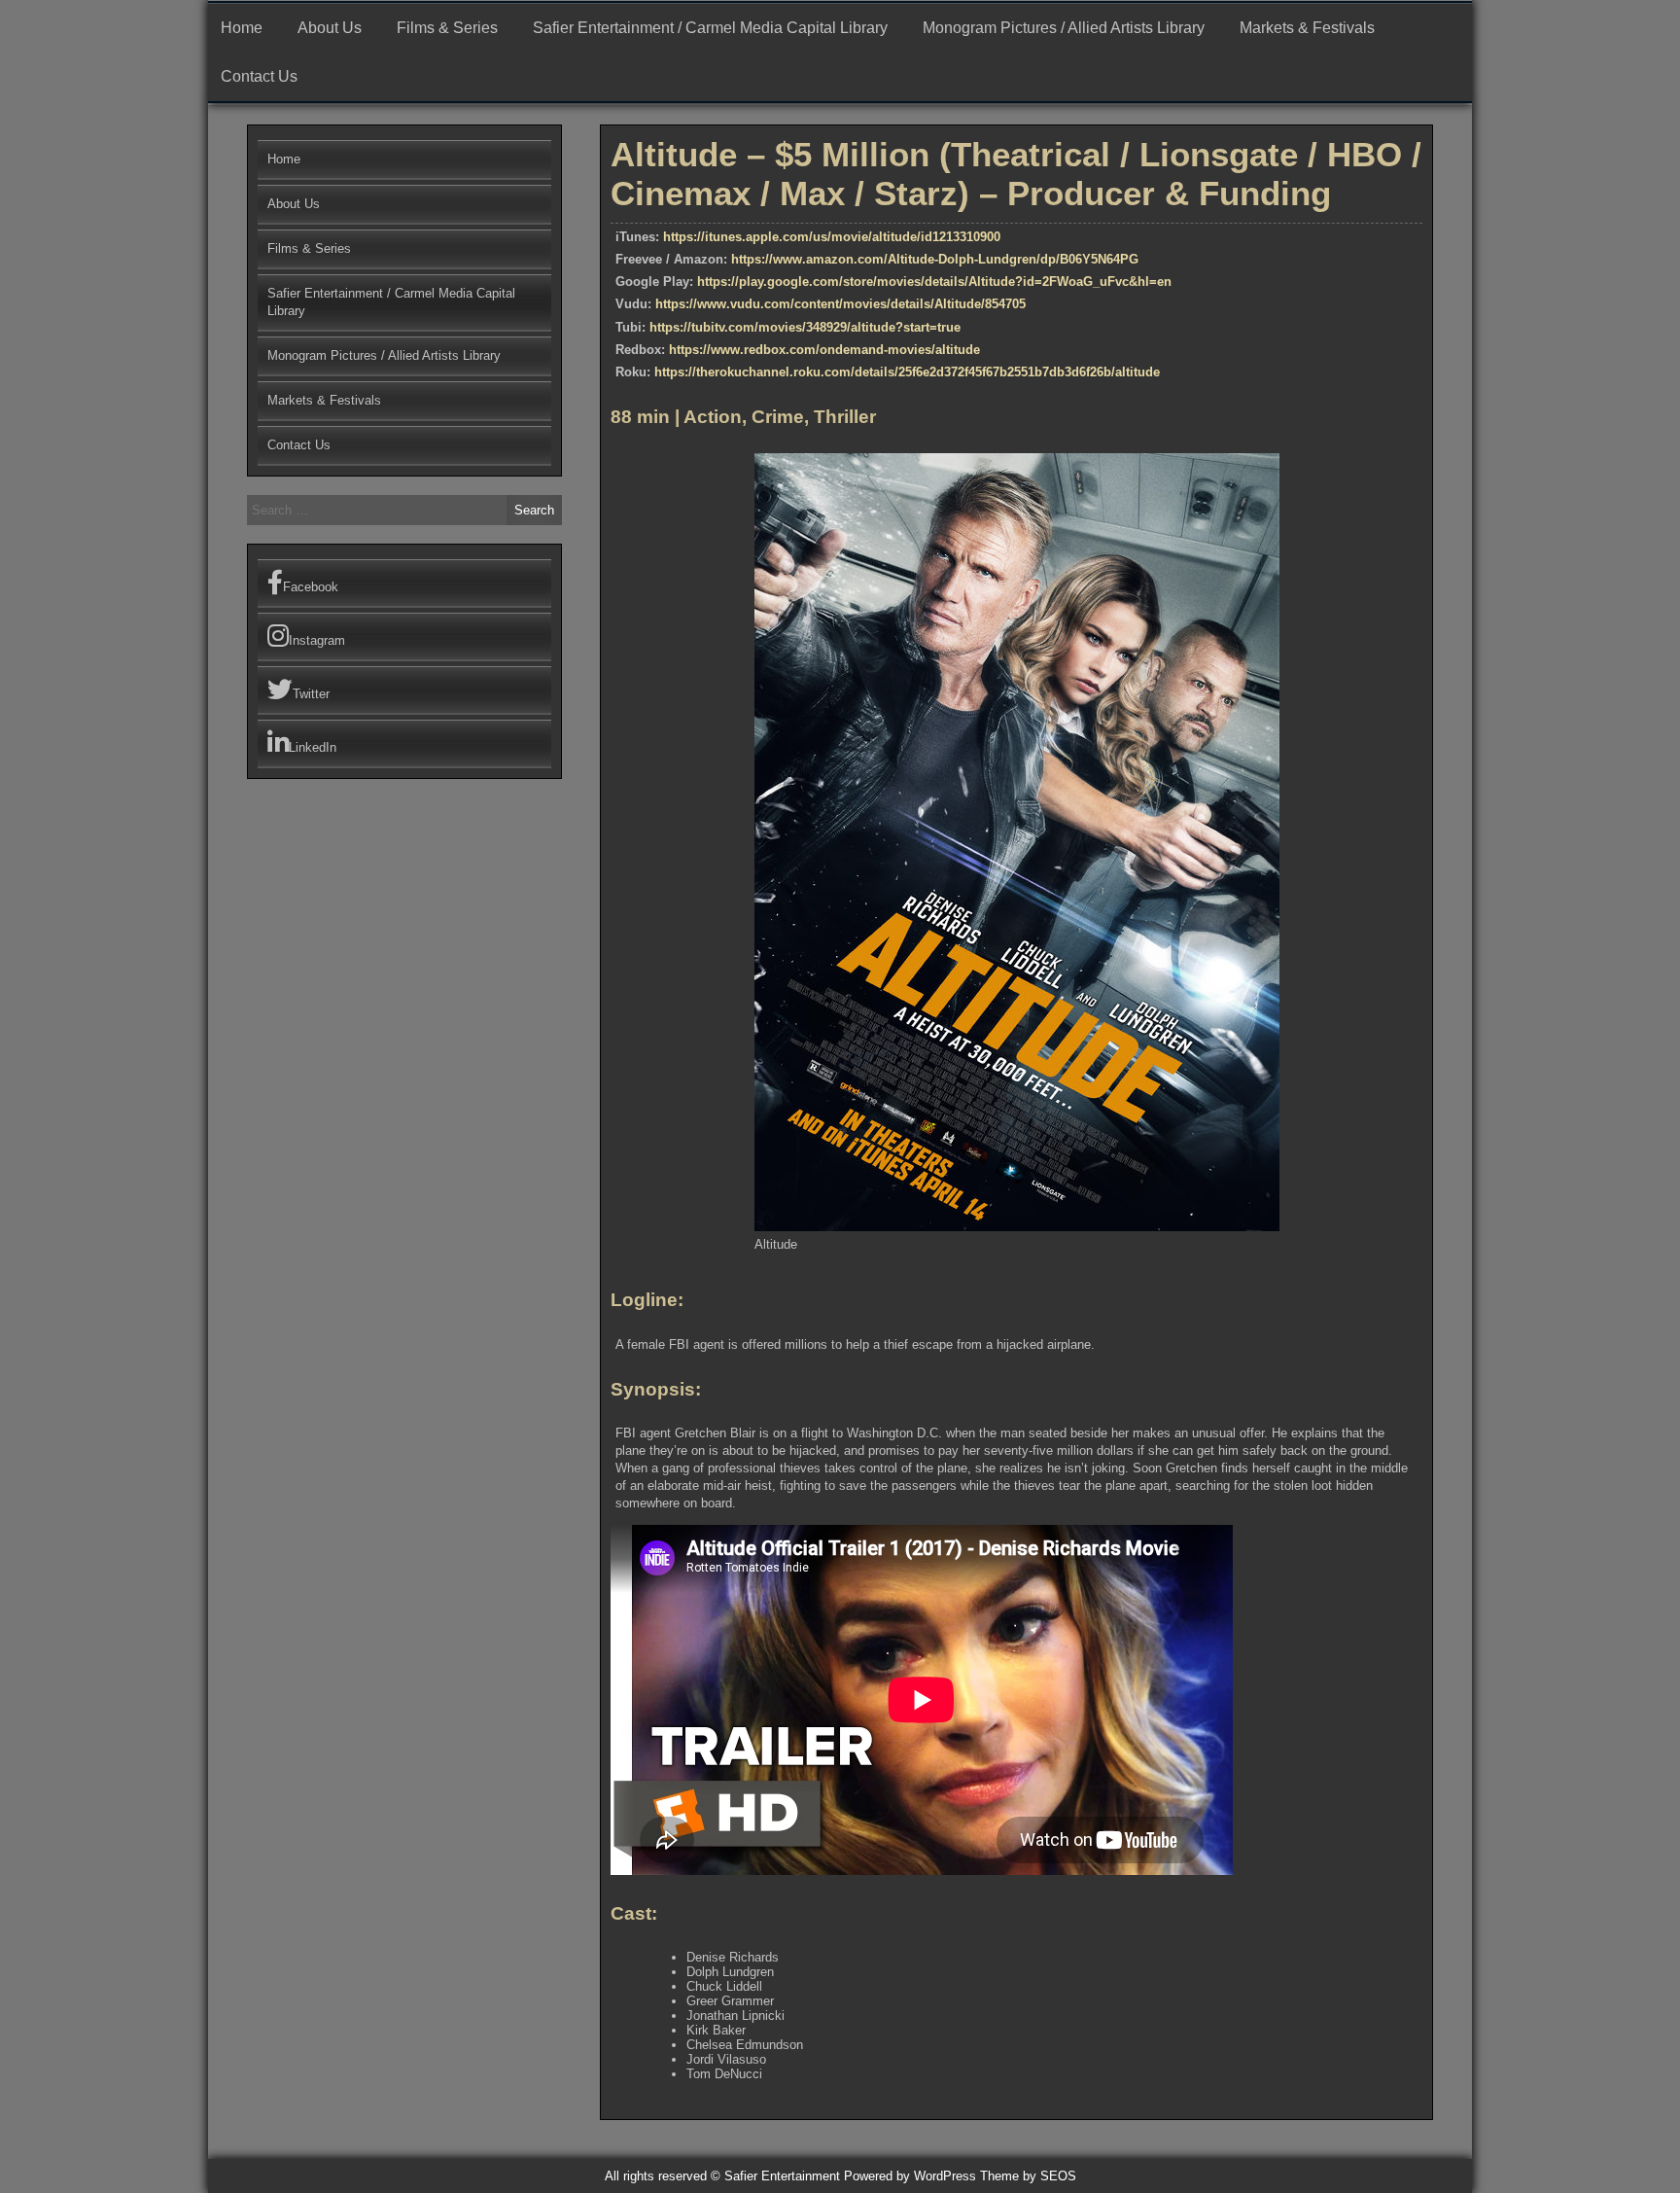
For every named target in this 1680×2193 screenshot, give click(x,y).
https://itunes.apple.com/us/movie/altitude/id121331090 (828, 237)
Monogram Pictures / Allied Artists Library (1064, 28)
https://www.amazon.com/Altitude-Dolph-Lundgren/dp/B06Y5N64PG (935, 259)
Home (242, 28)
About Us (330, 28)
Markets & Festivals (1307, 28)
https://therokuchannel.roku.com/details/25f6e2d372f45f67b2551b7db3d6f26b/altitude (907, 372)
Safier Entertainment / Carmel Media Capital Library (710, 28)
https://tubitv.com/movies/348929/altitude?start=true (805, 327)
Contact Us (259, 76)
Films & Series (447, 28)
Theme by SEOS (1028, 2176)
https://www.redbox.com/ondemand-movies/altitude (824, 350)
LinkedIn (313, 747)
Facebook (311, 587)
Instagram (317, 640)
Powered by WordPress (910, 2176)
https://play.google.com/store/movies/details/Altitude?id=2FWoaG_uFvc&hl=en (934, 282)
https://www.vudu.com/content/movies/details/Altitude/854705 (840, 304)
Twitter (311, 694)
